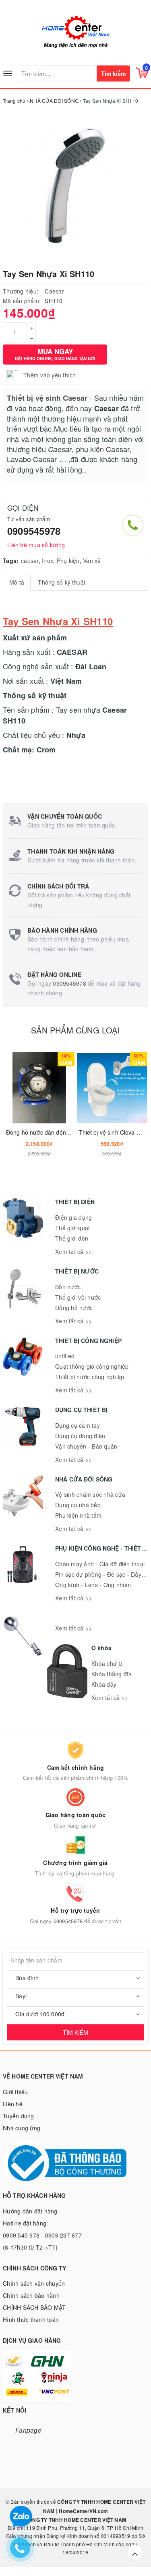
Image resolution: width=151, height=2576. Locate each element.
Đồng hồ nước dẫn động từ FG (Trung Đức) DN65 (71, 1132)
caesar (30, 560)
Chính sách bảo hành (31, 2295)
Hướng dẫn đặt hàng (30, 2211)
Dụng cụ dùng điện (80, 1436)
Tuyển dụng (19, 2116)
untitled (65, 1356)
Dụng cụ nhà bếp (78, 1505)
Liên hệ (13, 2104)
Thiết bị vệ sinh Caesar (47, 398)
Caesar (54, 291)
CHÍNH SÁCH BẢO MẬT (34, 2307)
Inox (48, 560)
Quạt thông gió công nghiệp (92, 1366)
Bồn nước (68, 1287)
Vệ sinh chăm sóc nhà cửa (90, 1494)
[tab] (17, 582)
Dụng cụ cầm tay (78, 1425)
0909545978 (34, 531)
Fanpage (28, 2430)
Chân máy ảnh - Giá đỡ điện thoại (100, 1564)
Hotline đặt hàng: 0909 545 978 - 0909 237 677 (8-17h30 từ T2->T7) (42, 2235)
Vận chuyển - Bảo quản (86, 1446)
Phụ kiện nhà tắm (78, 1515)
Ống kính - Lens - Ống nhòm (93, 1585)
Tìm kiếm (113, 73)
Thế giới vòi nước (78, 1297)
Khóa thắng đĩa (112, 1674)
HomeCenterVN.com (83, 2511)
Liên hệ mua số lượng (36, 545)
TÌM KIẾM (75, 2032)
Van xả (92, 560)
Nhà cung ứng (22, 2128)
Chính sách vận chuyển (34, 2283)
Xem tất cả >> (73, 1251)
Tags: (11, 560)
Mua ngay (55, 354)
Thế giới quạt (72, 1228)
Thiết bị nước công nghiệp (90, 1377)
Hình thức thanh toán (31, 2319)
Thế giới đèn (72, 1238)
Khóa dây (104, 1684)
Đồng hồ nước (74, 1308)
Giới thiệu (16, 2092)
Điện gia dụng (73, 1217)
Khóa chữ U (107, 1663)
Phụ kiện (68, 560)
